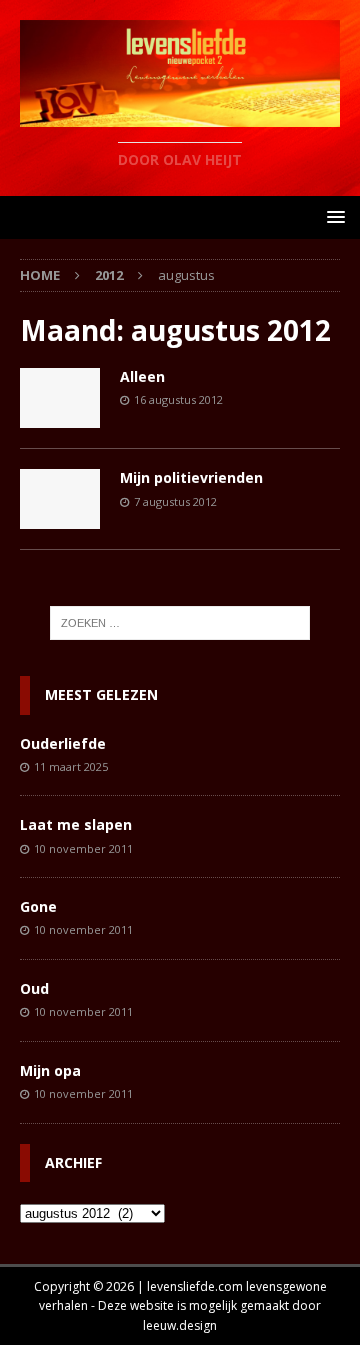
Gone (38, 906)
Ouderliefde (63, 743)
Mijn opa (50, 1070)
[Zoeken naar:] (180, 623)
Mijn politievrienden (191, 477)
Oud (34, 988)
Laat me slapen (76, 824)
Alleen (142, 376)
